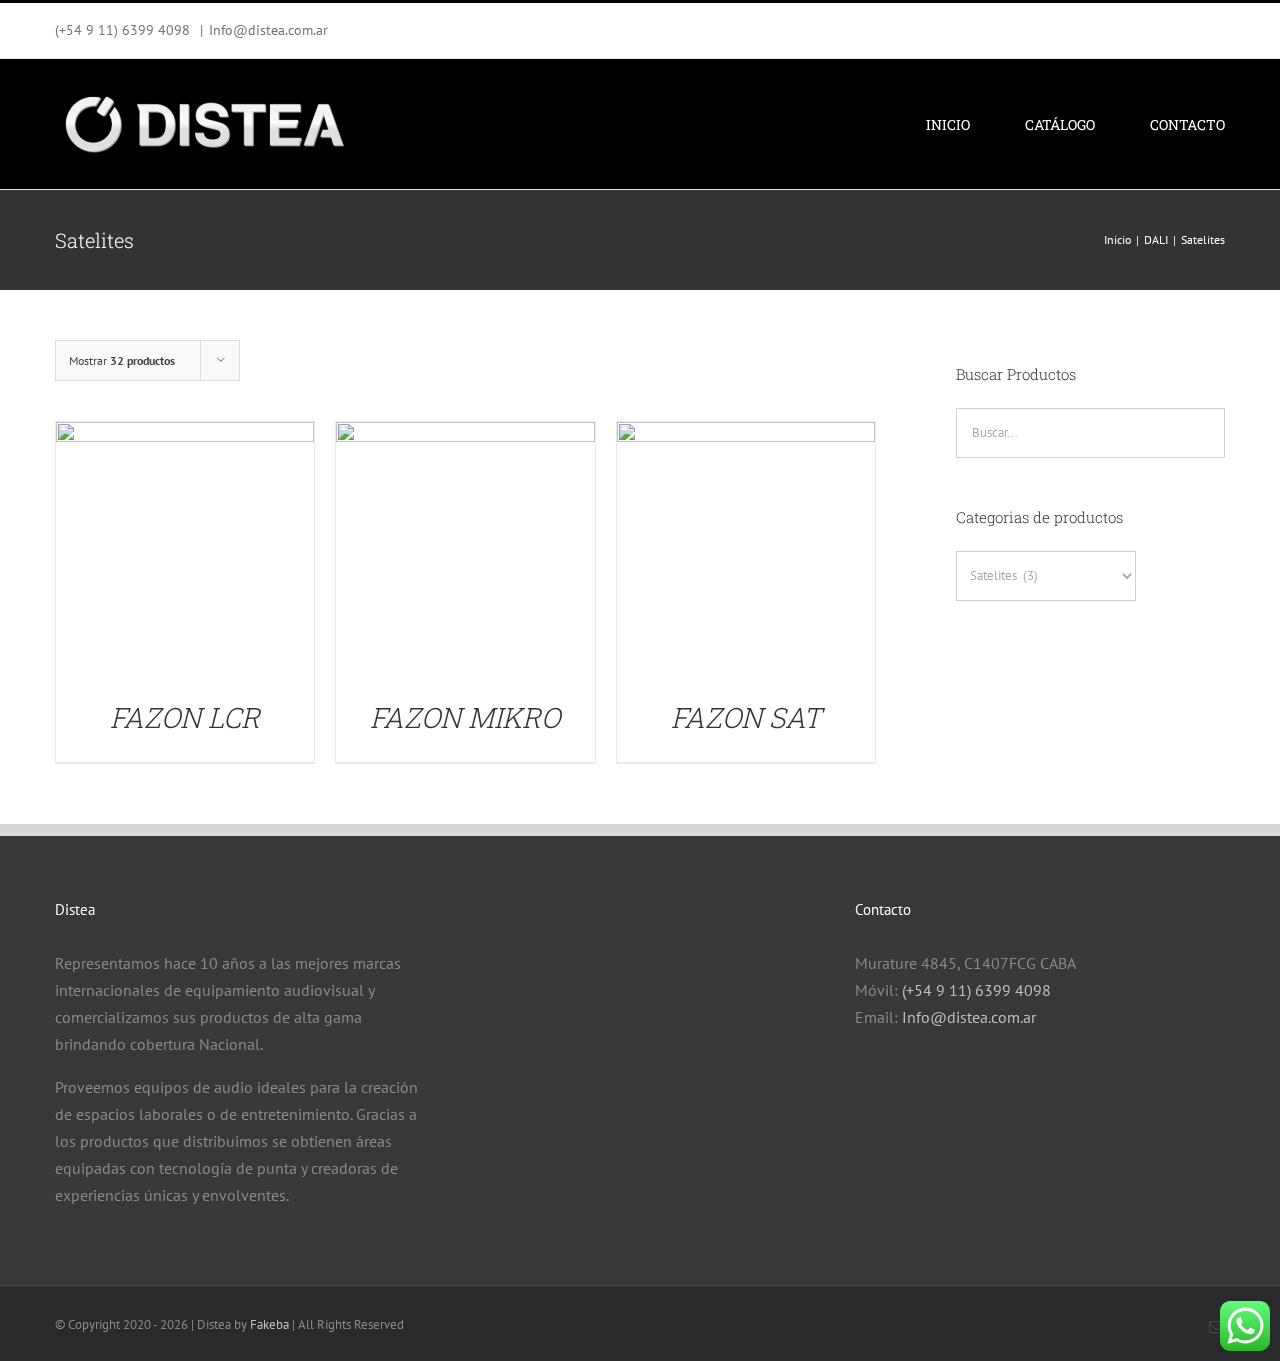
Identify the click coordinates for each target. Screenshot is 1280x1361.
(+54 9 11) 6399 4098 (976, 990)
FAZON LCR (185, 717)
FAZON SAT (746, 717)
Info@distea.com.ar (268, 30)
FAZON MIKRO (465, 717)
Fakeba (269, 1324)
